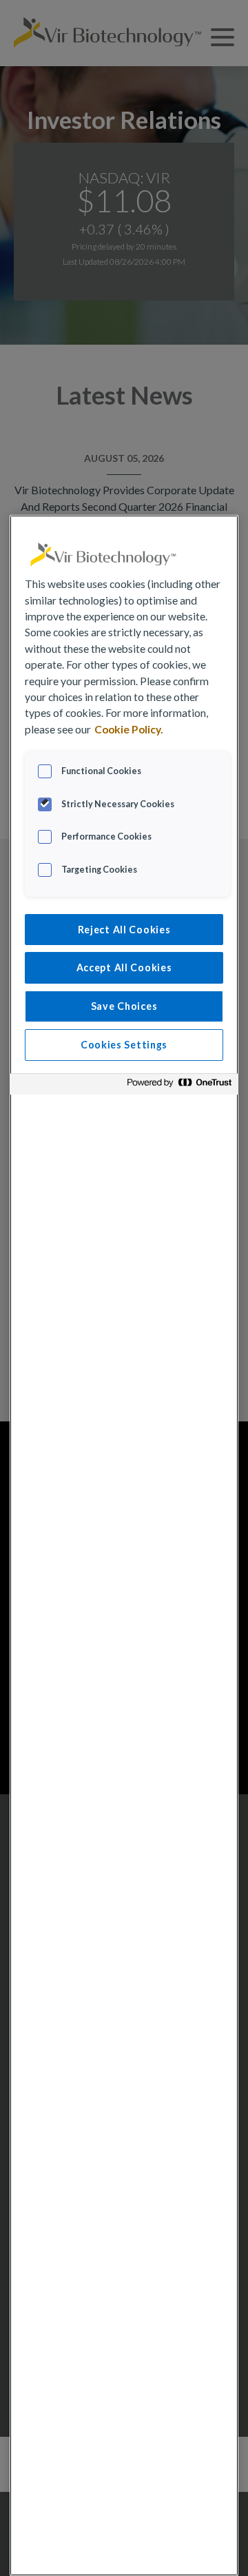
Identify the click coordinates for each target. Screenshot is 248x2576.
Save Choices (124, 1006)
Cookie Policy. (129, 729)
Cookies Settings (124, 1045)
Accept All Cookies (124, 967)
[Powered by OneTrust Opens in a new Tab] (179, 1086)
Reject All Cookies (124, 930)
